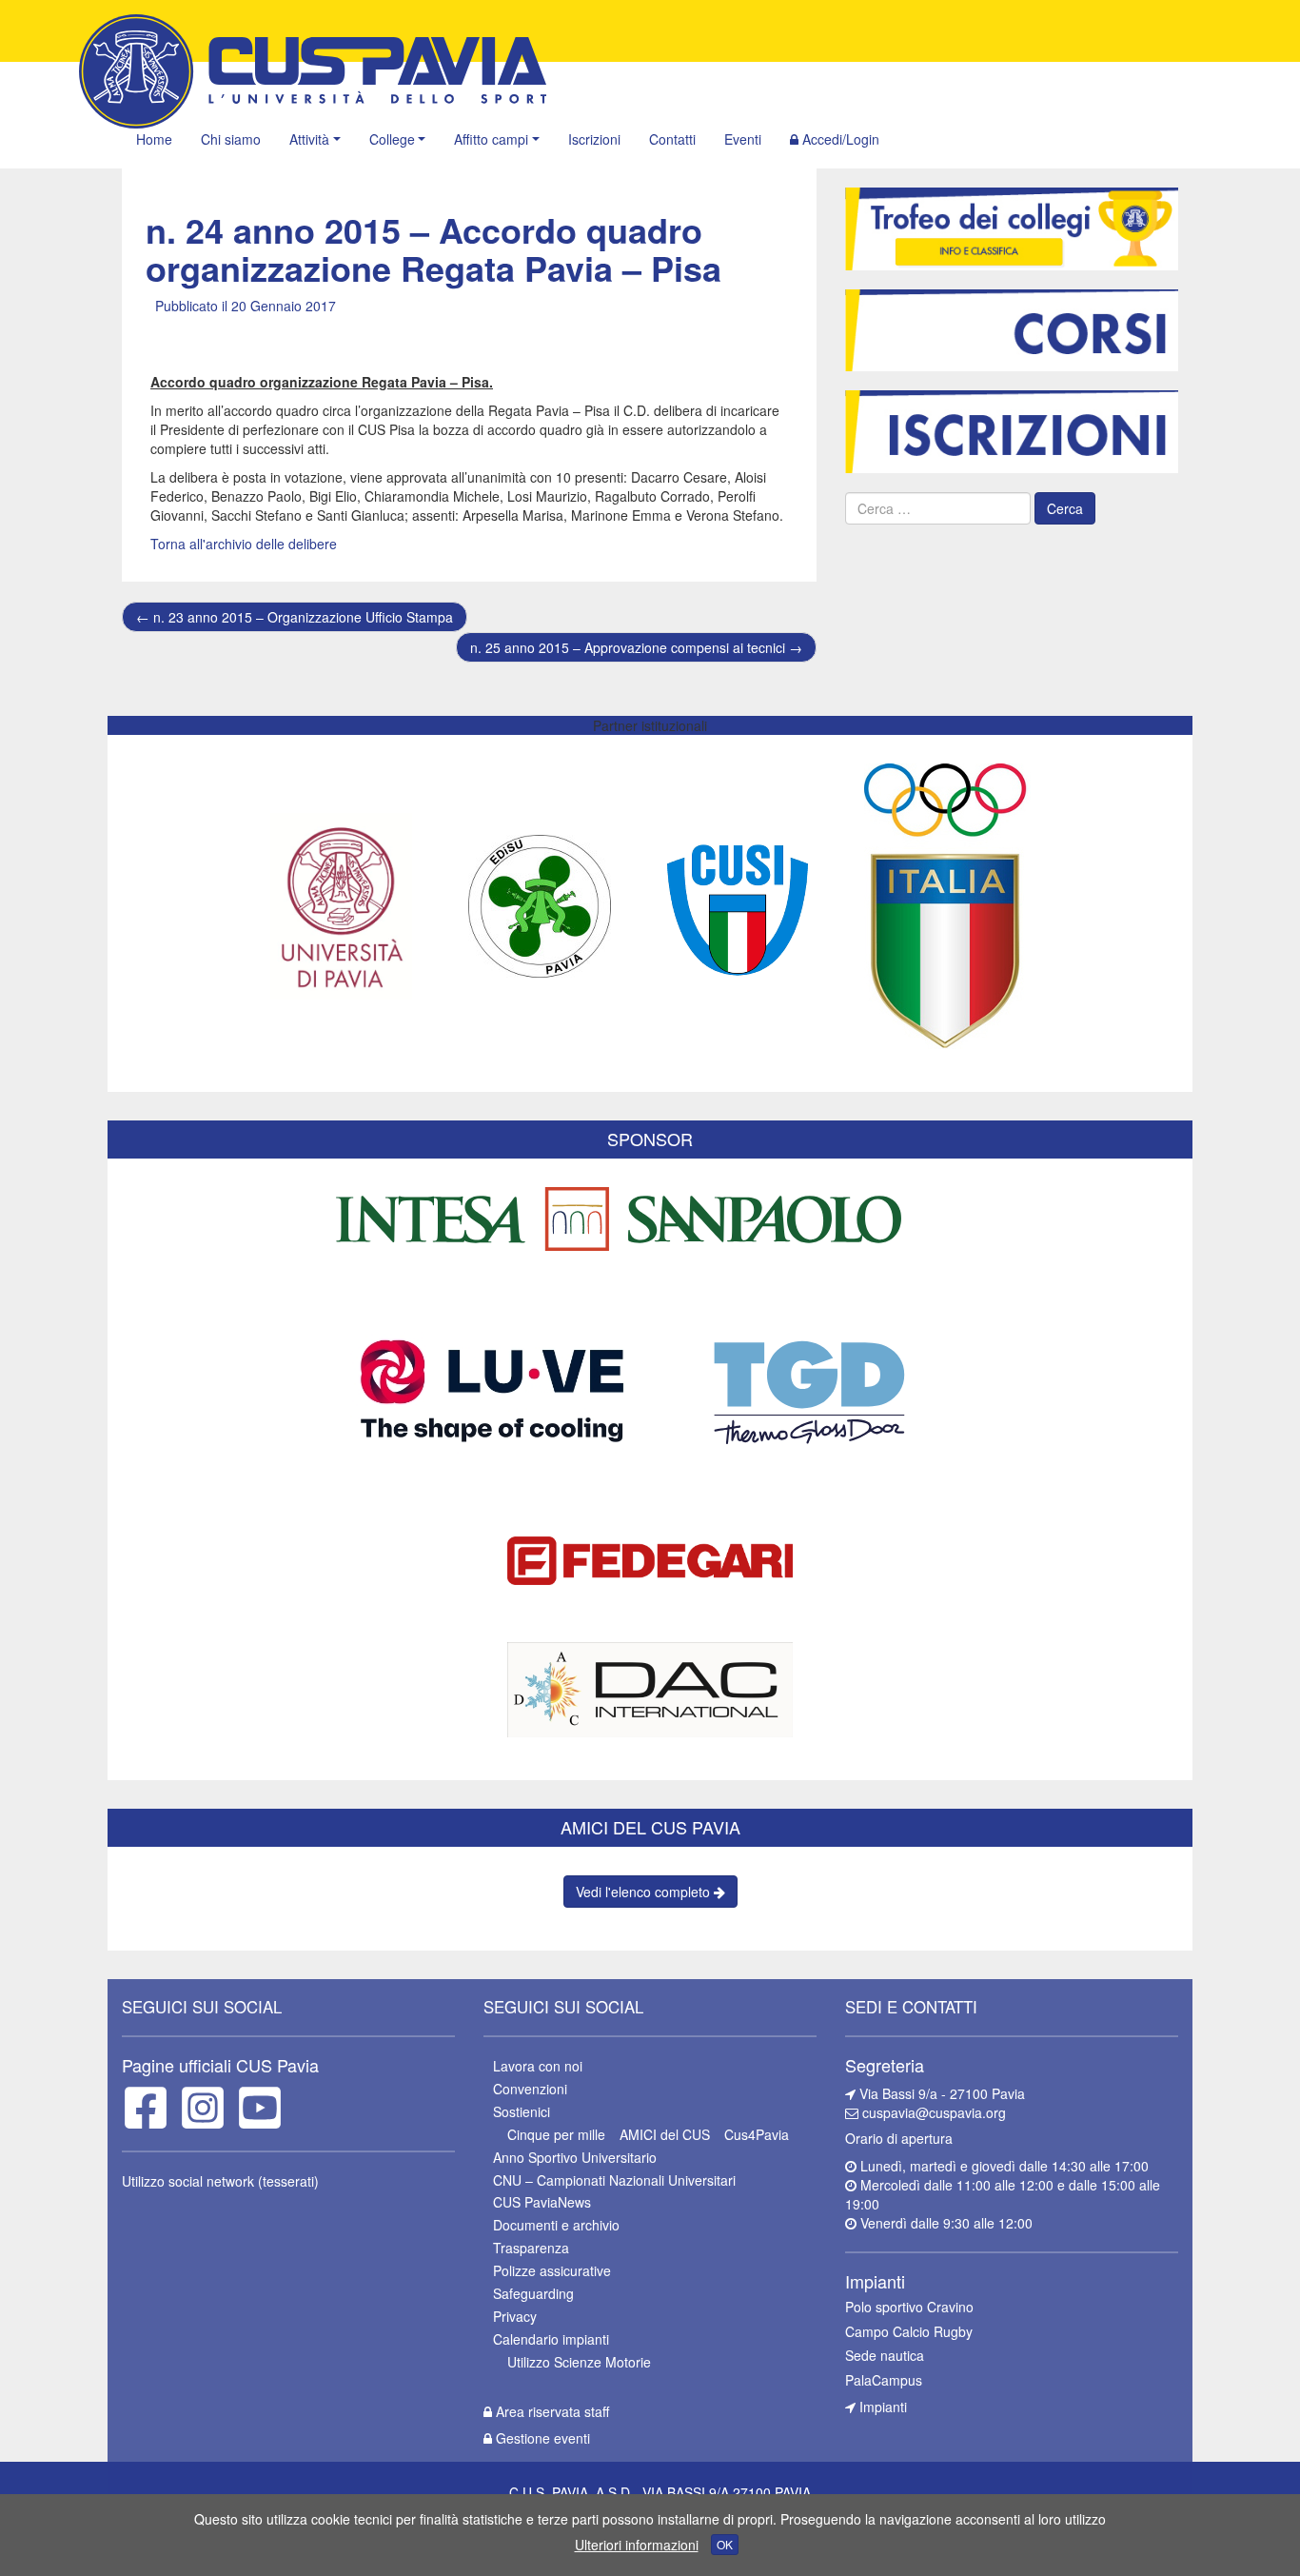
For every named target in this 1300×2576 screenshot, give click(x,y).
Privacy (515, 2316)
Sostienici (522, 2111)
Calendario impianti (551, 2339)
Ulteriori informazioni (637, 2545)
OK (725, 2544)
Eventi (743, 139)
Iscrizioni (594, 139)
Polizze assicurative (552, 2270)
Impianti (881, 2407)
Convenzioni (530, 2089)
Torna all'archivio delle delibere (244, 544)
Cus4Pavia (757, 2134)
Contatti (672, 139)
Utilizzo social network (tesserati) (220, 2181)
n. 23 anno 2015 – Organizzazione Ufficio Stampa (295, 617)
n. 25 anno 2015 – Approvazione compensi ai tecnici (636, 647)
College (392, 139)
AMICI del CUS (665, 2134)
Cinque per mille (556, 2134)
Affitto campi (491, 139)
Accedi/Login (839, 139)
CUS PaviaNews (542, 2202)
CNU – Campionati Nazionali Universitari (614, 2180)
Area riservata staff (551, 2411)
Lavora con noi (538, 2066)
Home (154, 139)
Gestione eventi (541, 2438)
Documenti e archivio (556, 2225)
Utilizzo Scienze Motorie (579, 2362)
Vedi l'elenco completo (645, 1892)
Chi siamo (231, 139)
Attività (309, 139)
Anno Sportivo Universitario (575, 2157)
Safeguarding (533, 2293)
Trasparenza (531, 2248)
